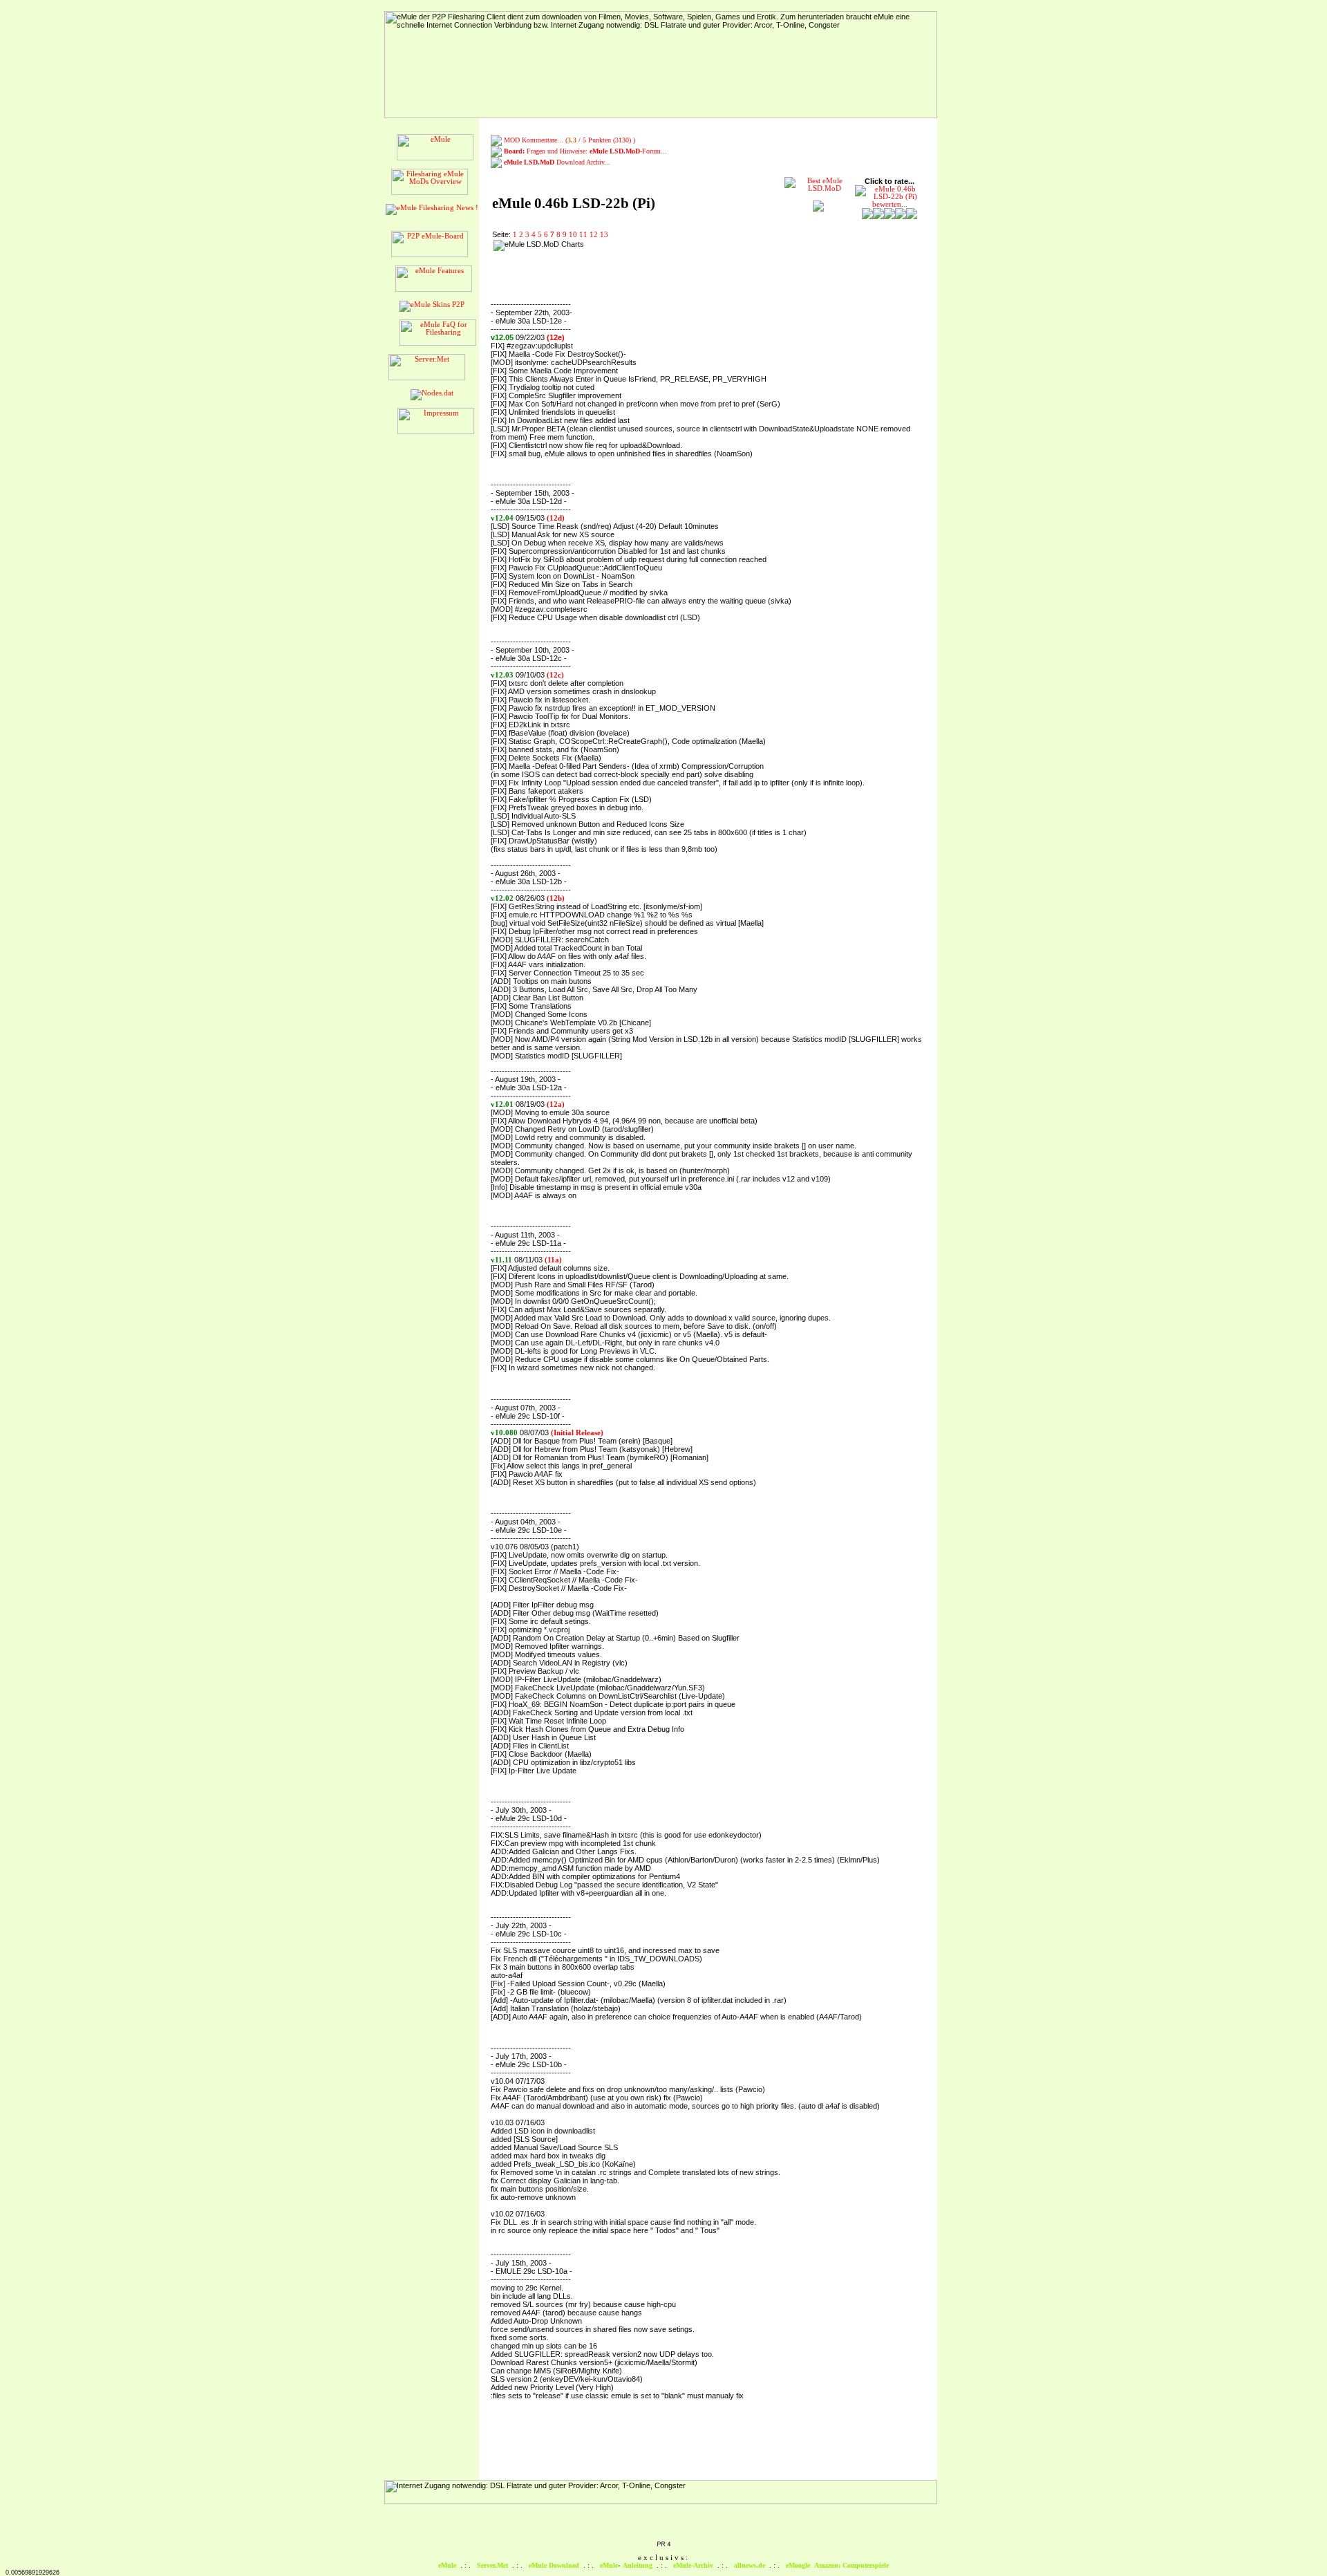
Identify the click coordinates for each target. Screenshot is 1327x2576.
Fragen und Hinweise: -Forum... (585, 151)
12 (594, 235)
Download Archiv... (557, 162)
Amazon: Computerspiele (851, 2565)
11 (583, 235)
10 (573, 235)
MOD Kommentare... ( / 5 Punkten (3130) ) (570, 140)
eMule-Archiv (693, 2565)
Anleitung (638, 2565)
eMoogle (798, 2565)
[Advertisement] (677, 261)
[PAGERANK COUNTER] (663, 2545)
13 (604, 235)
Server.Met (492, 2565)
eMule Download (554, 2565)
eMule (447, 2565)
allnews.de (750, 2565)
